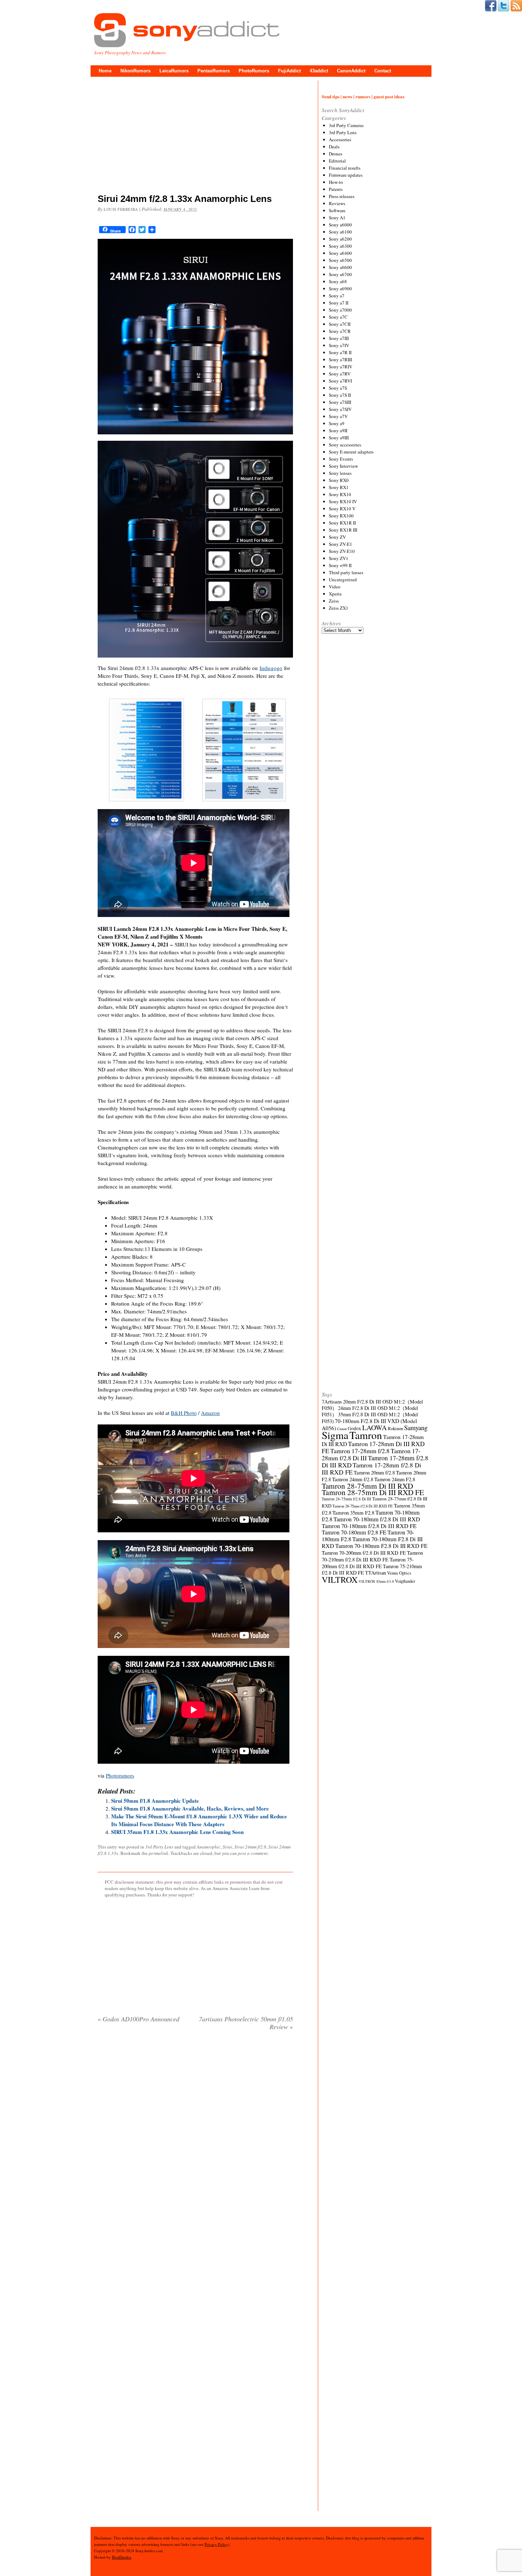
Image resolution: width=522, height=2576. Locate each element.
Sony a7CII (340, 324)
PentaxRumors (214, 71)
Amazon (210, 1413)
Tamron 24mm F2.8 (395, 1479)
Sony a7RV (340, 374)
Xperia (335, 594)
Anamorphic (209, 1847)
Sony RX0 (339, 480)
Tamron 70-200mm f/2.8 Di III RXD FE (364, 1553)
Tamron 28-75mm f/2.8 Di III (346, 1499)
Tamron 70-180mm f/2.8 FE (354, 1532)
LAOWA (374, 1427)
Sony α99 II (340, 565)
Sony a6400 (340, 253)
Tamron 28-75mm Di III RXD (367, 1486)
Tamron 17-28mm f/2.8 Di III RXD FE (371, 1468)
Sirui (227, 1847)
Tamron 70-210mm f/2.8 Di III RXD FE (372, 1556)
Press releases (342, 196)
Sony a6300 (340, 246)
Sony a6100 (340, 232)
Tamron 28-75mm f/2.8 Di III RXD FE (363, 1506)
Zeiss (334, 601)
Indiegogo (271, 668)
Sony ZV (337, 537)
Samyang (416, 1427)
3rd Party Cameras (346, 125)
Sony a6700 (340, 274)
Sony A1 (337, 218)
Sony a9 (337, 423)
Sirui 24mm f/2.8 (250, 1847)
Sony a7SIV (340, 409)
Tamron (366, 1435)
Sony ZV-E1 (341, 544)
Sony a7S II (340, 395)
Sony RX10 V (342, 509)
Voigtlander (405, 1581)
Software (337, 210)
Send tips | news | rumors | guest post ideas (363, 96)
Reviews (337, 203)
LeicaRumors (174, 71)
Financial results (345, 168)
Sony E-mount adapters (351, 452)
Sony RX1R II (342, 523)
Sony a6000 (340, 225)
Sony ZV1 (339, 558)
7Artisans (332, 1401)
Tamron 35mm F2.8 (353, 1512)
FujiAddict (289, 71)
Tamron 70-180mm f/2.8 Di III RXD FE (369, 1526)
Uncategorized (343, 580)
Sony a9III (339, 438)
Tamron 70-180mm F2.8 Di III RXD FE (381, 1546)
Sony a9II (338, 430)
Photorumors (120, 1775)
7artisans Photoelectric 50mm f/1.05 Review (246, 2023)
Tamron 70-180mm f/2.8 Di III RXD (377, 1519)
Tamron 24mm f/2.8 (353, 1479)
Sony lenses (340, 473)
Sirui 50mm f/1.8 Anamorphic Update (155, 1801)
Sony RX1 (339, 487)
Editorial (337, 161)
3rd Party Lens (159, 1847)
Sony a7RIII (340, 359)
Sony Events (341, 459)
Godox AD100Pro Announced (138, 2019)
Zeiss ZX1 (339, 608)
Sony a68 (338, 281)
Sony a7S (338, 388)
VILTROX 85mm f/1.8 (376, 1581)
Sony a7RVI (340, 381)
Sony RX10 (340, 494)
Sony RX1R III (343, 530)
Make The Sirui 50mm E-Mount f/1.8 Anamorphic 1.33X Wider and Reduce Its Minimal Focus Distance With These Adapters (199, 1820)
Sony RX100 (341, 516)
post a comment (253, 1853)
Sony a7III (339, 338)
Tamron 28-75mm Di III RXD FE (373, 1492)
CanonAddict (351, 71)
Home (105, 71)
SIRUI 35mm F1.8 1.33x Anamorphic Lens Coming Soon (177, 1832)
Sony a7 (337, 296)
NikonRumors (135, 71)
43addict (319, 71)
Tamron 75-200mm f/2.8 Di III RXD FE (368, 1563)
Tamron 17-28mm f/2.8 (360, 1451)
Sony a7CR (340, 331)
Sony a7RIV (341, 367)
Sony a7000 (340, 310)
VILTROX (340, 1580)
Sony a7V (338, 416)
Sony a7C (338, 317)
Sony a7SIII (340, 402)
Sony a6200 (340, 239)
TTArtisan (376, 1573)
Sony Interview (343, 466)
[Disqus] (195, 2127)
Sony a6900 (340, 289)
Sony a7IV (339, 345)
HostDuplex (122, 2557)
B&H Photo (184, 1413)
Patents (336, 189)
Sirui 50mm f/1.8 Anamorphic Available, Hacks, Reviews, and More (190, 1808)
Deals (334, 147)
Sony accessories (345, 445)
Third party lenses (346, 572)
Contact (383, 71)
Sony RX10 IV (343, 501)
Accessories (340, 139)
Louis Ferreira (121, 209)
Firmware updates (346, 175)
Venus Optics (399, 1573)
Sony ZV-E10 (342, 551)
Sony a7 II (339, 303)
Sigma (335, 1435)
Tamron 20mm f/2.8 (374, 1472)
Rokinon (395, 1428)
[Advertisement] (195, 137)
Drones (336, 154)
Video (335, 587)
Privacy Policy (216, 2544)
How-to (336, 182)
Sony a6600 (340, 267)
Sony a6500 (340, 260)
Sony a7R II (340, 352)
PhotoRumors (254, 71)
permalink (159, 1853)
